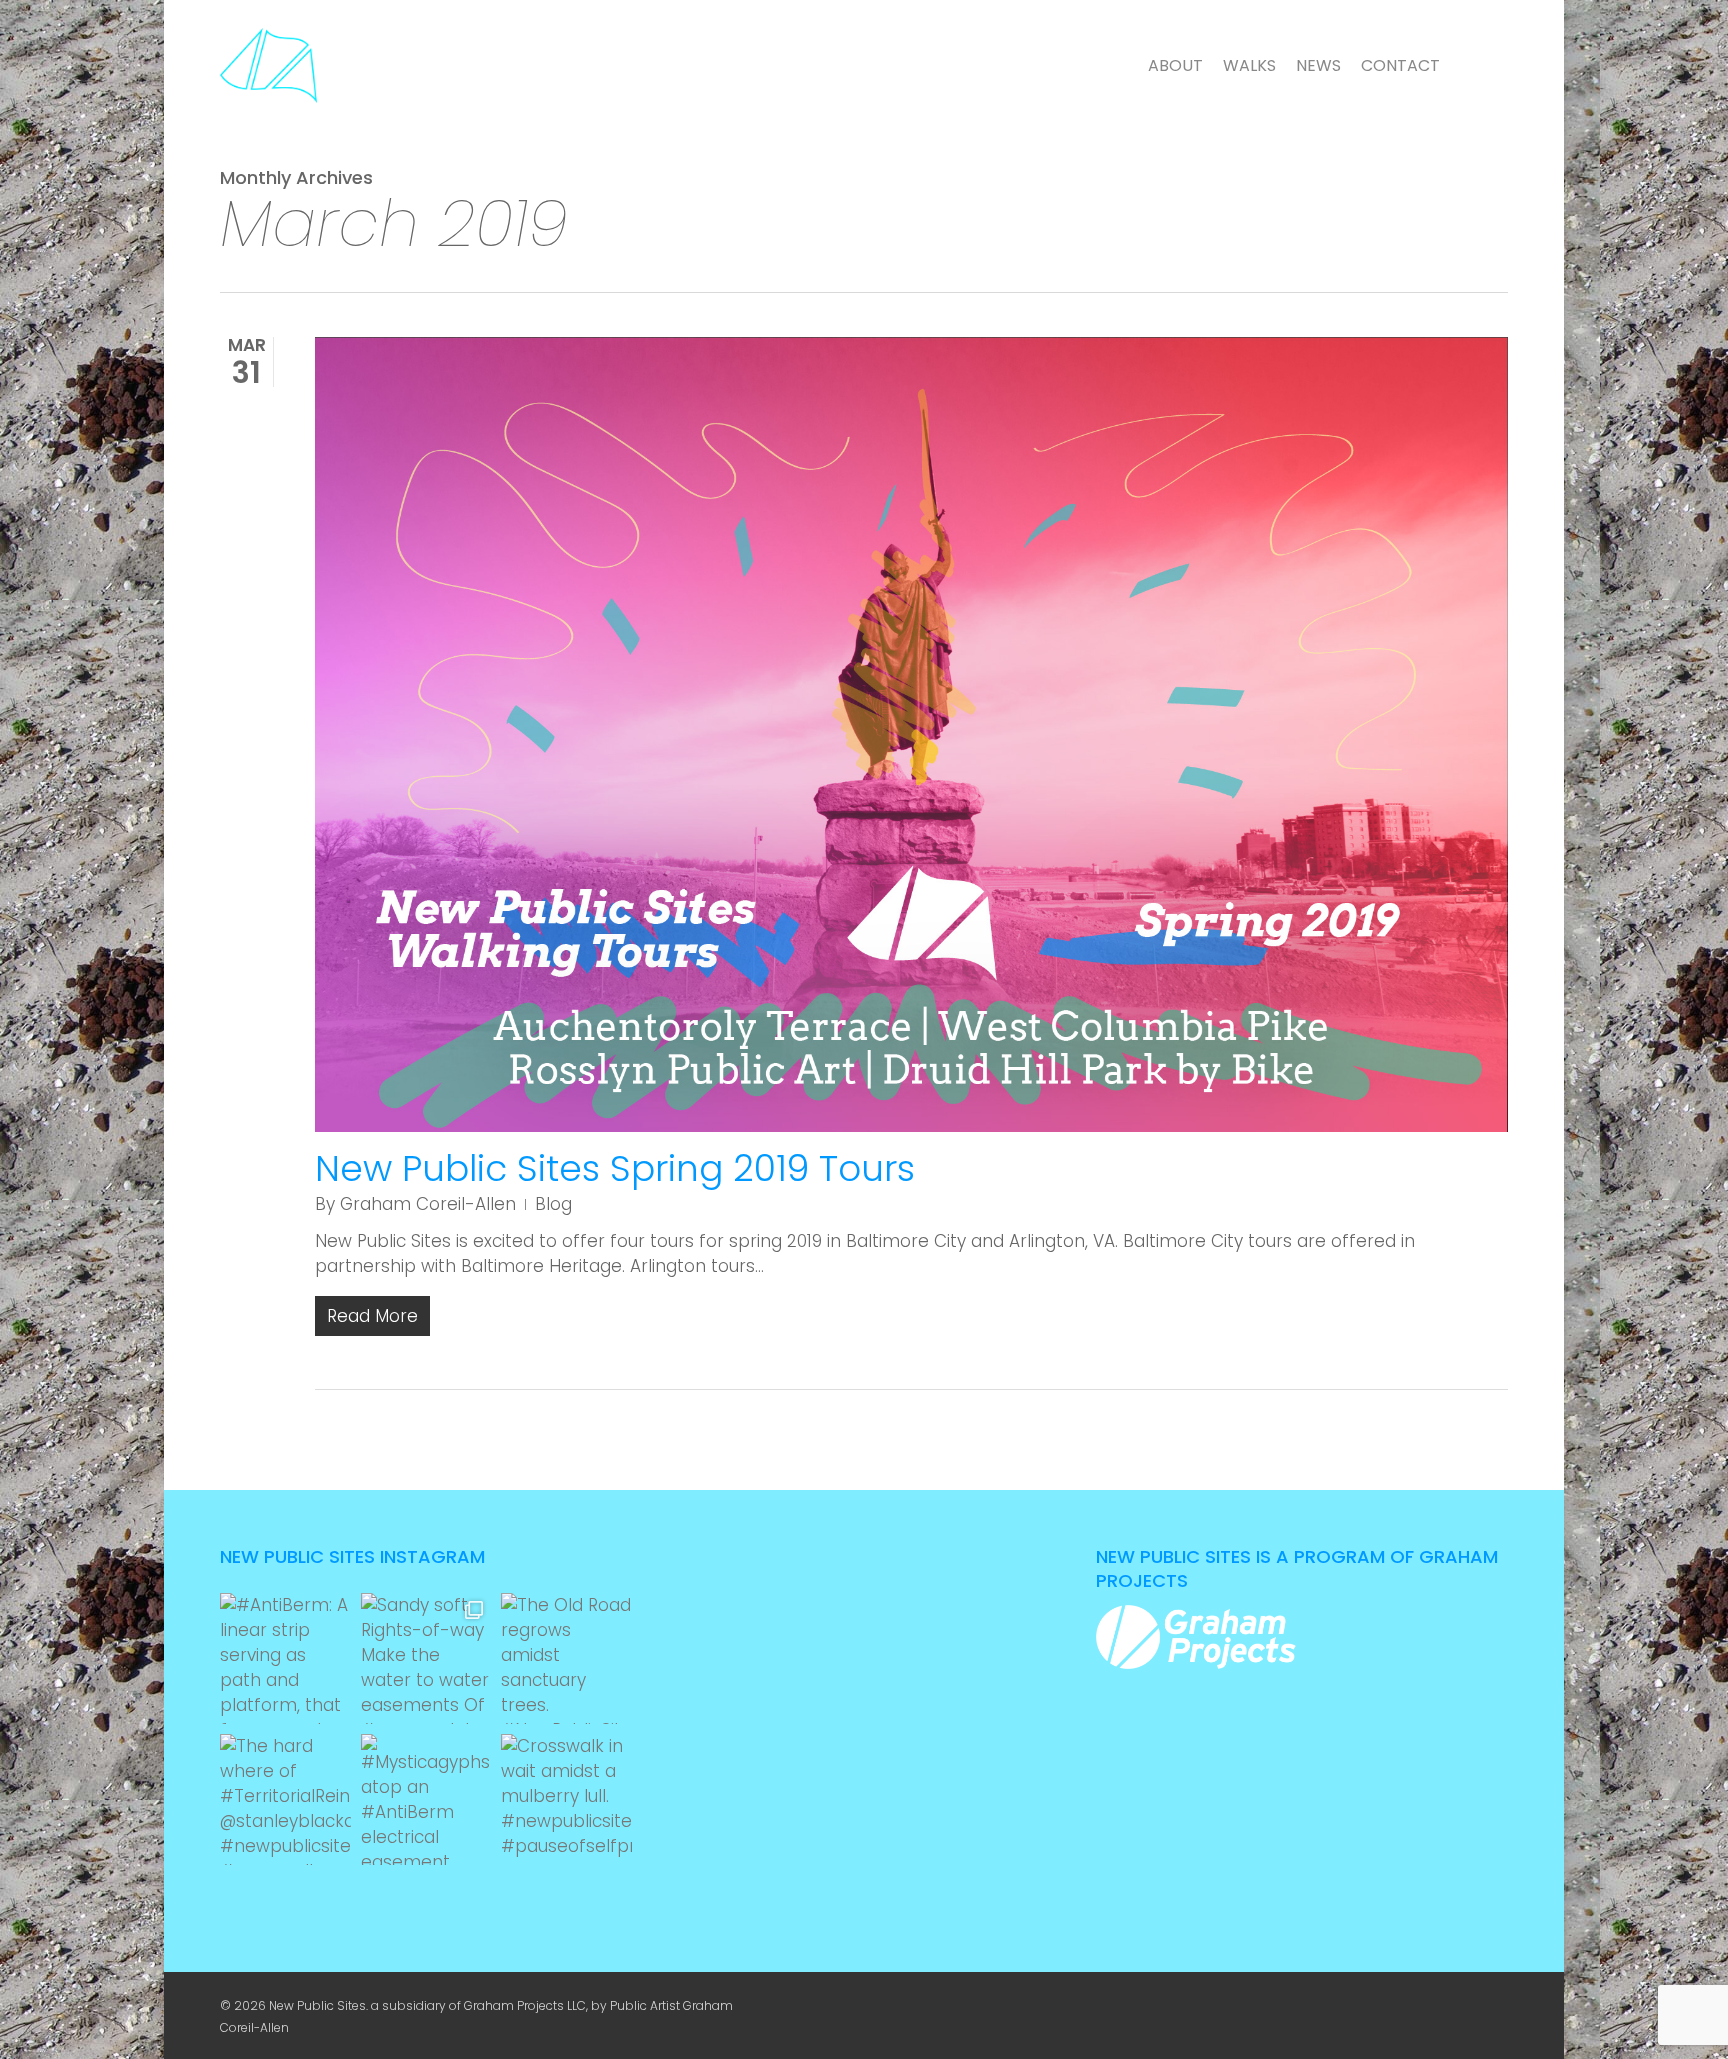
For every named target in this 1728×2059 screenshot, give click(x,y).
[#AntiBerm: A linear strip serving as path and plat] (285, 1658)
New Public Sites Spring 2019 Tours (615, 1168)
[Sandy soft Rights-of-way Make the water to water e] (426, 1658)
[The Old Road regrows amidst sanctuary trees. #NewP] (566, 1658)
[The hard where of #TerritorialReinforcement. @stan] (285, 1799)
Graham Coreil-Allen (428, 1204)
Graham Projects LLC (525, 2005)
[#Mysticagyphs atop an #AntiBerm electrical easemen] (426, 1799)
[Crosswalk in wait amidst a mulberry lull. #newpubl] (566, 1799)
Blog (553, 1204)
